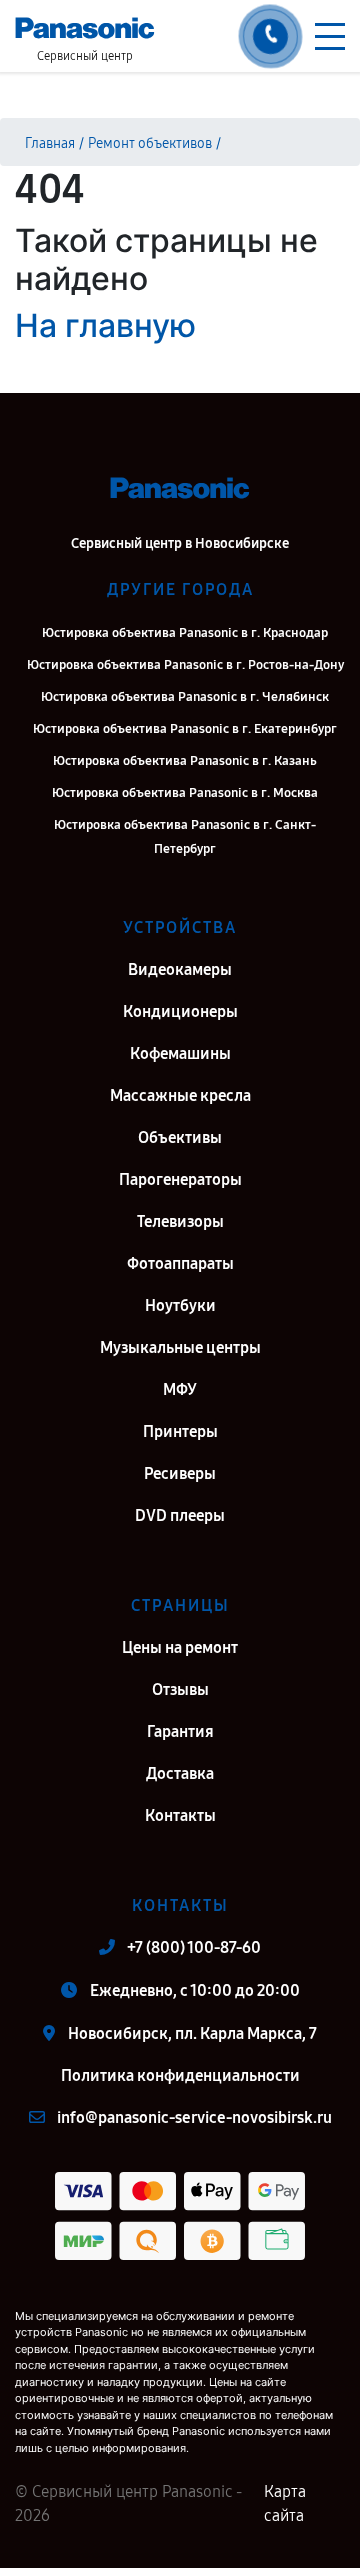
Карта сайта (285, 2503)
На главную (105, 325)
